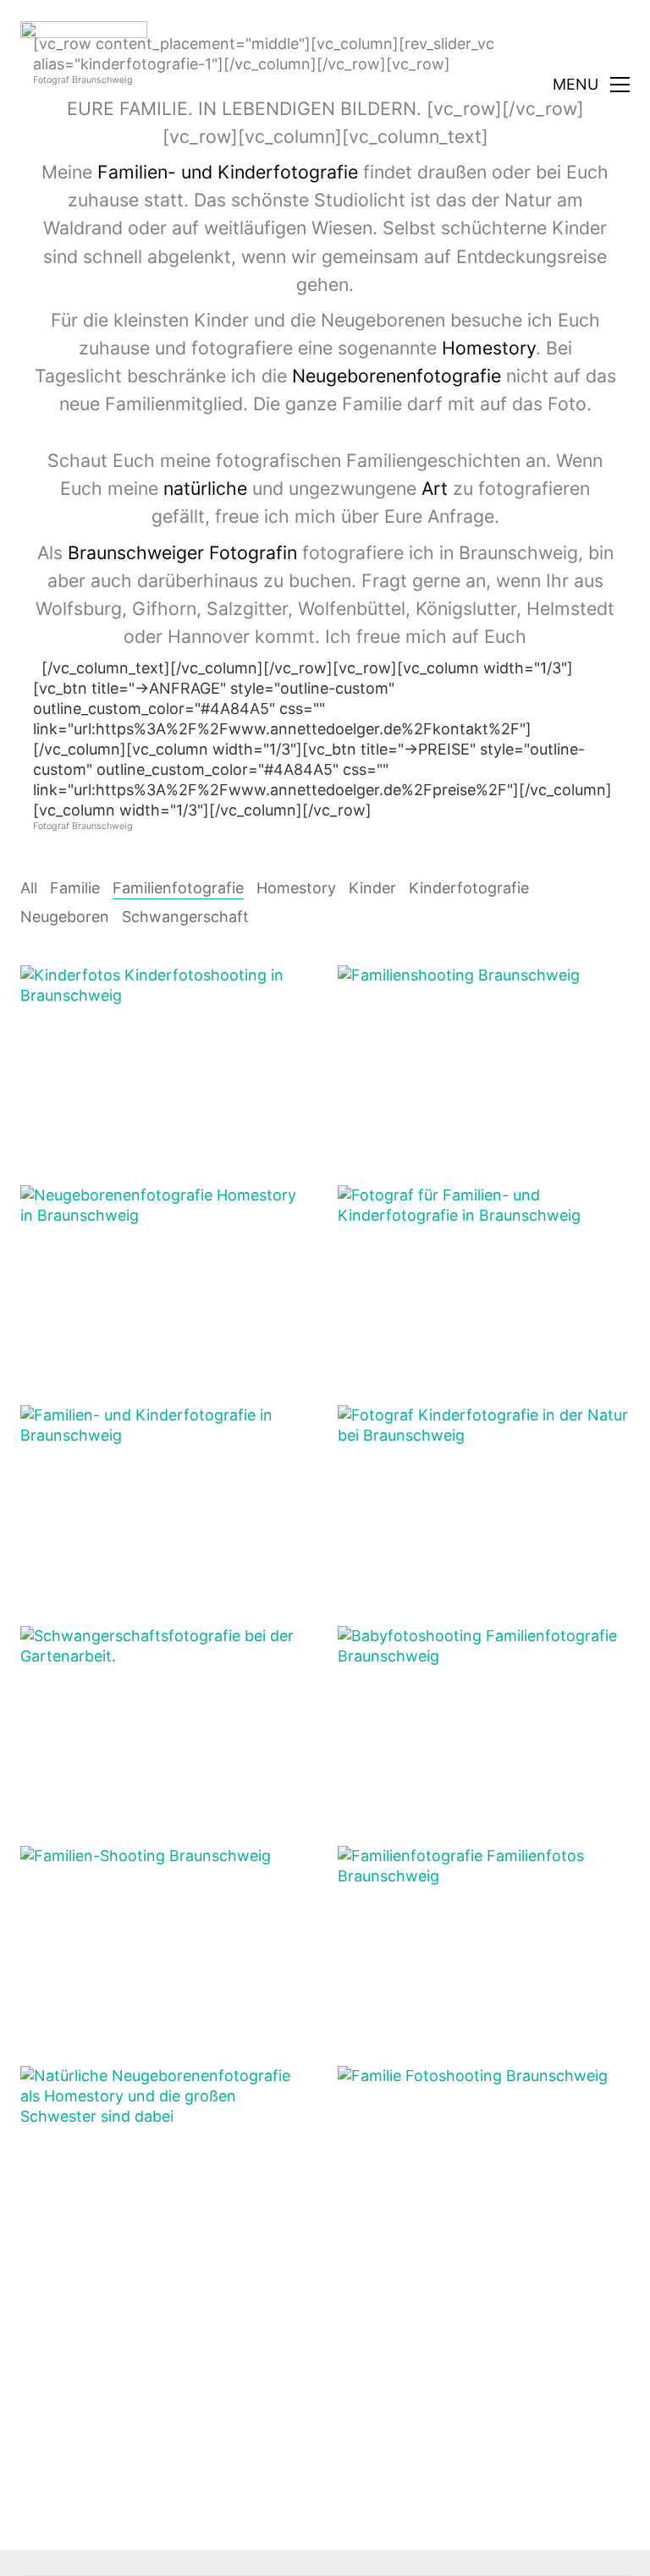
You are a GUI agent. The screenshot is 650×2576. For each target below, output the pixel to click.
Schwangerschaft (185, 917)
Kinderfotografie (469, 888)
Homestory (296, 888)
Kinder (372, 888)
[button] (591, 85)
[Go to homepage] (84, 85)
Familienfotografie (178, 888)
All (29, 888)
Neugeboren (65, 917)
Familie (75, 888)
